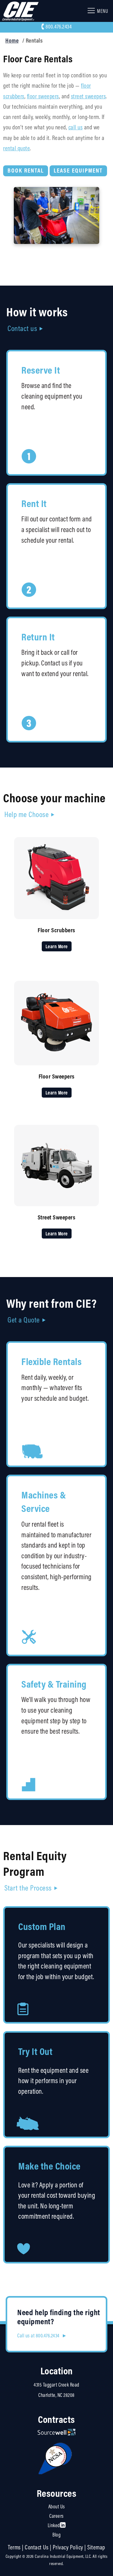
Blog (56, 2535)
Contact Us (37, 2547)
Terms (14, 2547)
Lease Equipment (78, 170)
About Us (57, 2506)
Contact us (22, 328)
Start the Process (28, 1888)
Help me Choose (27, 814)
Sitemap (96, 2547)
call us (76, 127)
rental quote (16, 148)
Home (12, 40)
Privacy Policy (68, 2547)
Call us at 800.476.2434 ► (42, 2335)
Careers (56, 2516)
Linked (54, 2525)
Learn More (57, 946)
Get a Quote (24, 1320)
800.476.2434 (59, 27)
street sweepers (89, 96)
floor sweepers (43, 96)
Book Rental (26, 170)
